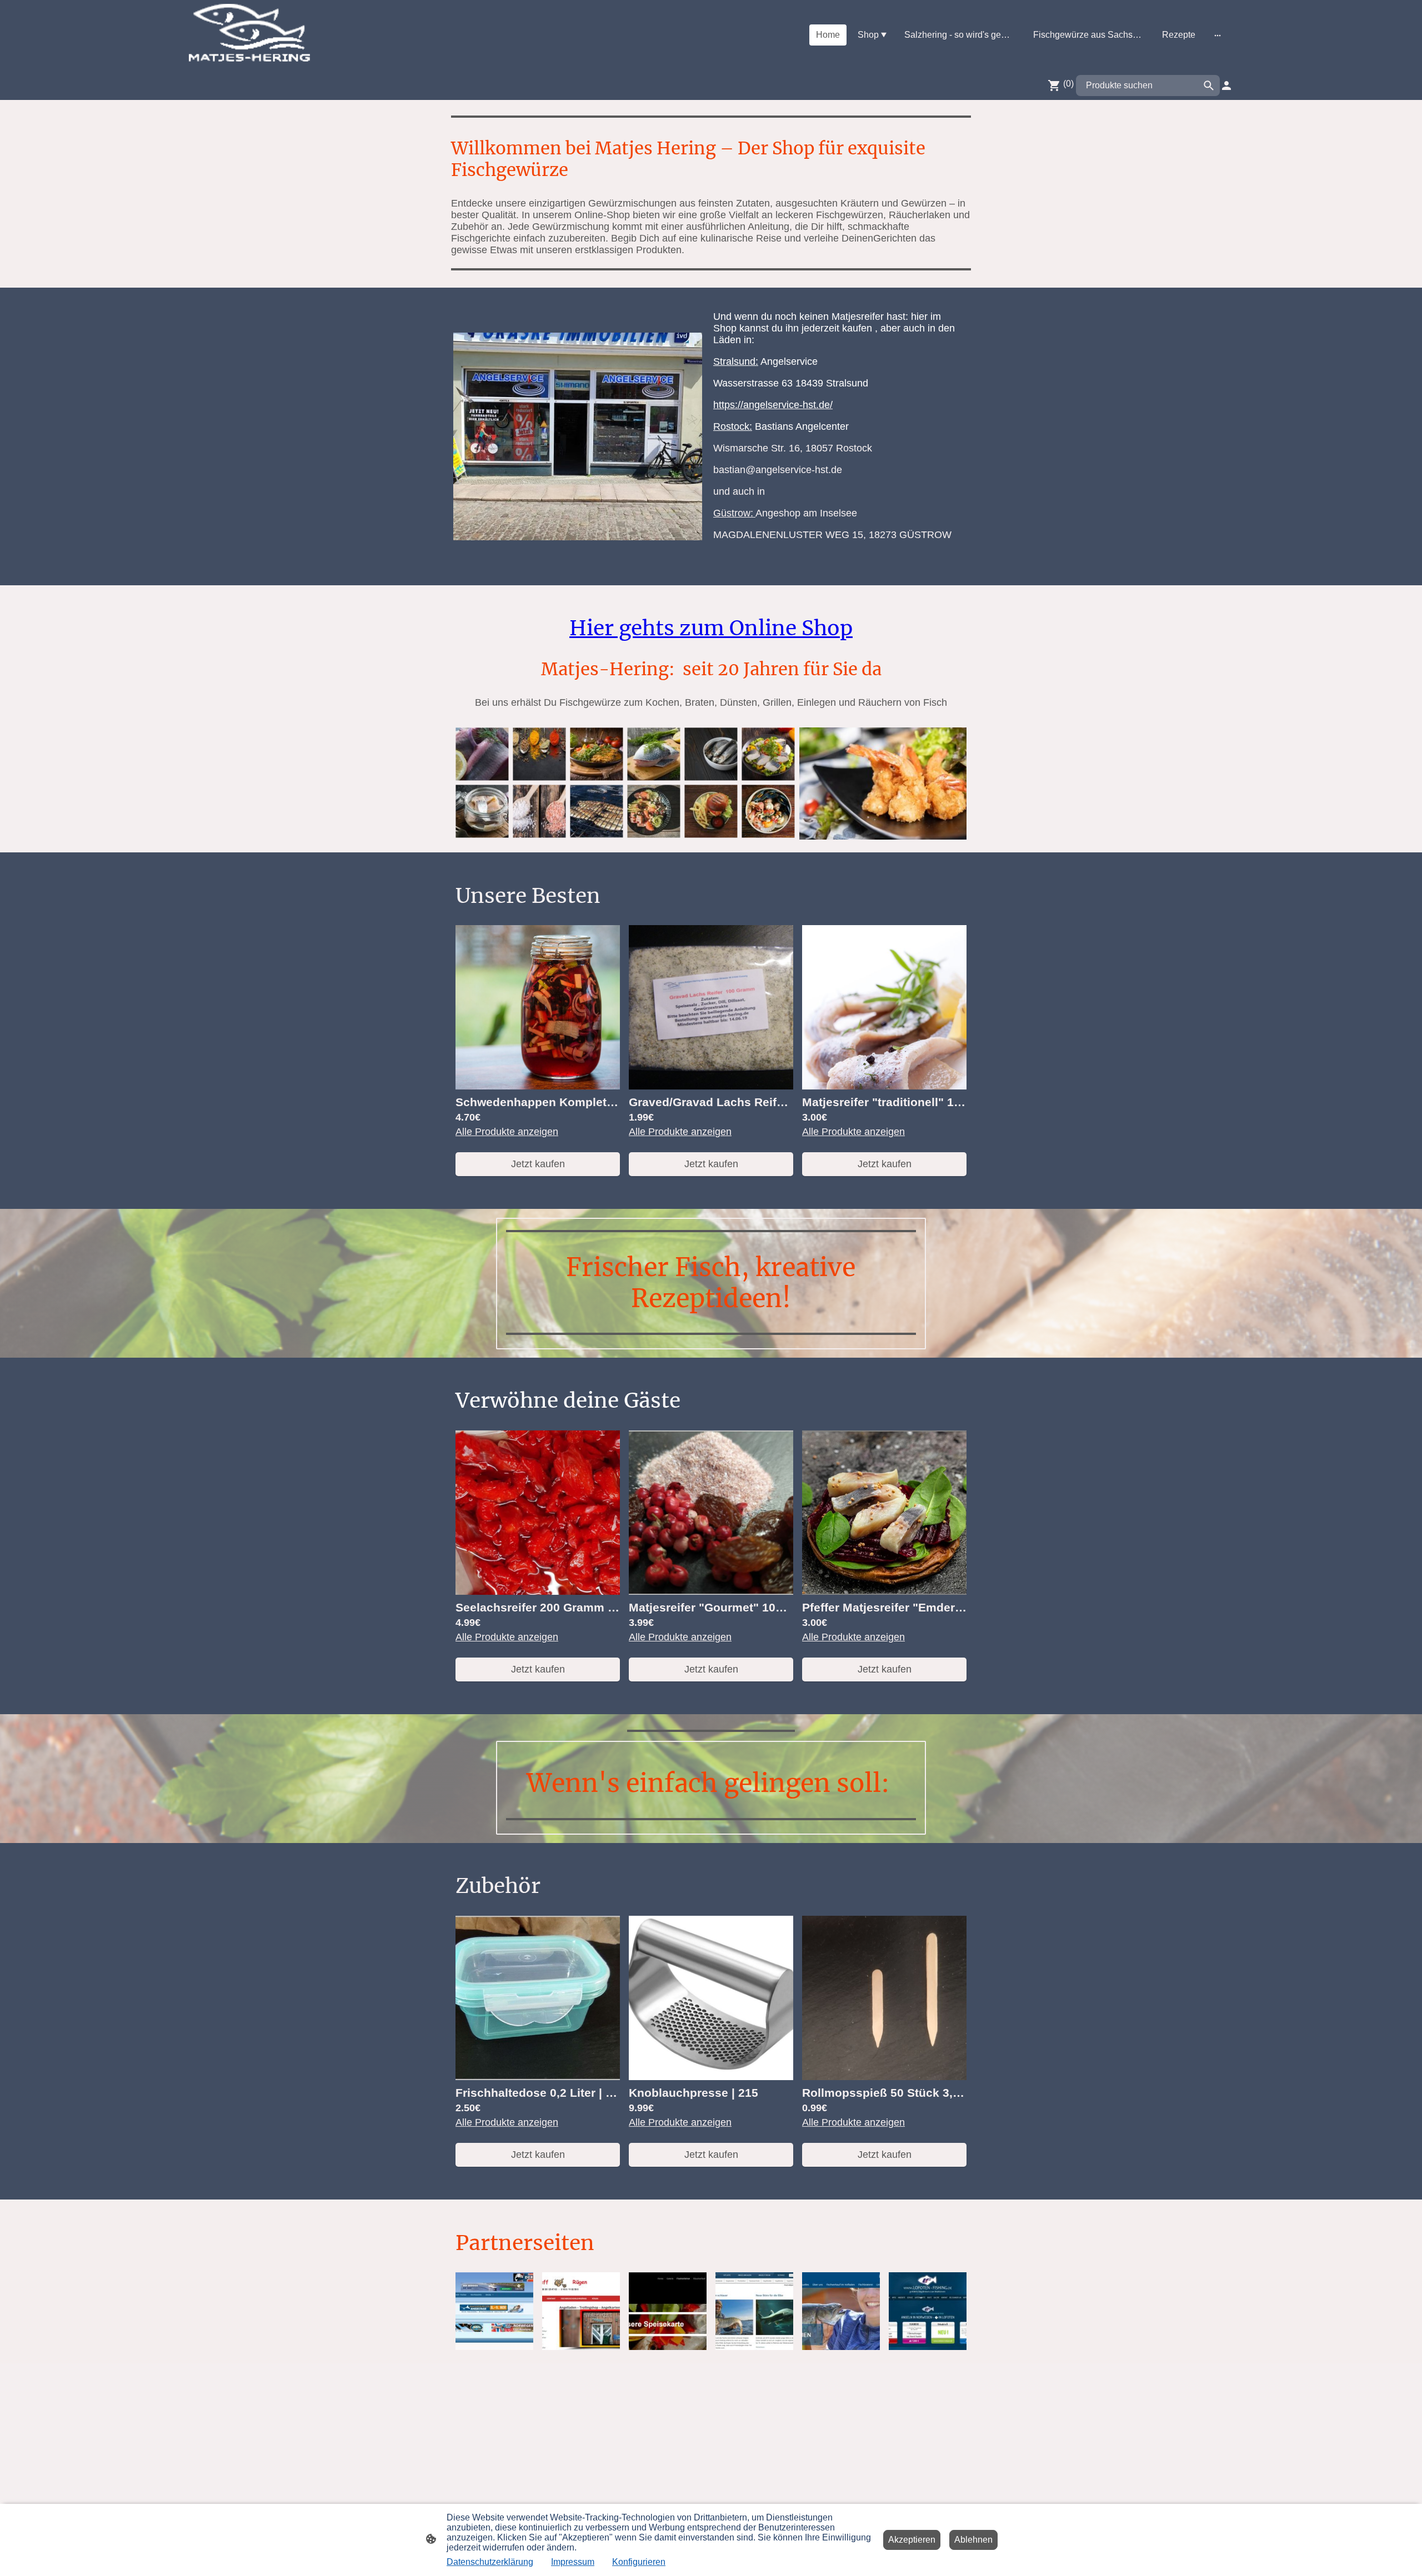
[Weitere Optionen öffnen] (1218, 35)
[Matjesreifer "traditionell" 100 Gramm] (884, 1086)
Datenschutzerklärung (490, 2562)
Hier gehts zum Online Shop (711, 628)
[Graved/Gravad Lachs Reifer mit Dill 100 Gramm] (711, 1086)
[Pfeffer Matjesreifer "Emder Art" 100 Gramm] (884, 1591)
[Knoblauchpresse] (711, 2077)
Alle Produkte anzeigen (507, 1132)
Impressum (573, 2562)
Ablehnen (973, 2540)
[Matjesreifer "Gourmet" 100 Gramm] (711, 1591)
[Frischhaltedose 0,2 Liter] (538, 2077)
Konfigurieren (639, 2562)
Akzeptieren (912, 2540)
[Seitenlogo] (249, 35)
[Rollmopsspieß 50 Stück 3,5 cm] (884, 2077)
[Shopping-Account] (1226, 86)
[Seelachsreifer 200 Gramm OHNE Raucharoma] (538, 1591)
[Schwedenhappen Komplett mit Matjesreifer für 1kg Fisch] (538, 1086)
